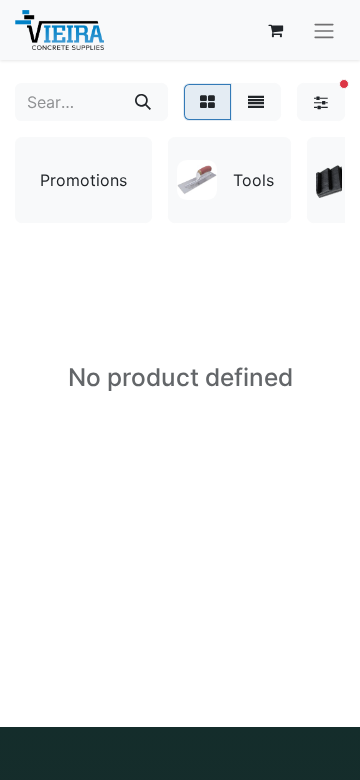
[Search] (143, 102)
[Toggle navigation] (324, 30)
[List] (256, 102)
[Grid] (207, 102)
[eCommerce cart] (275, 30)
